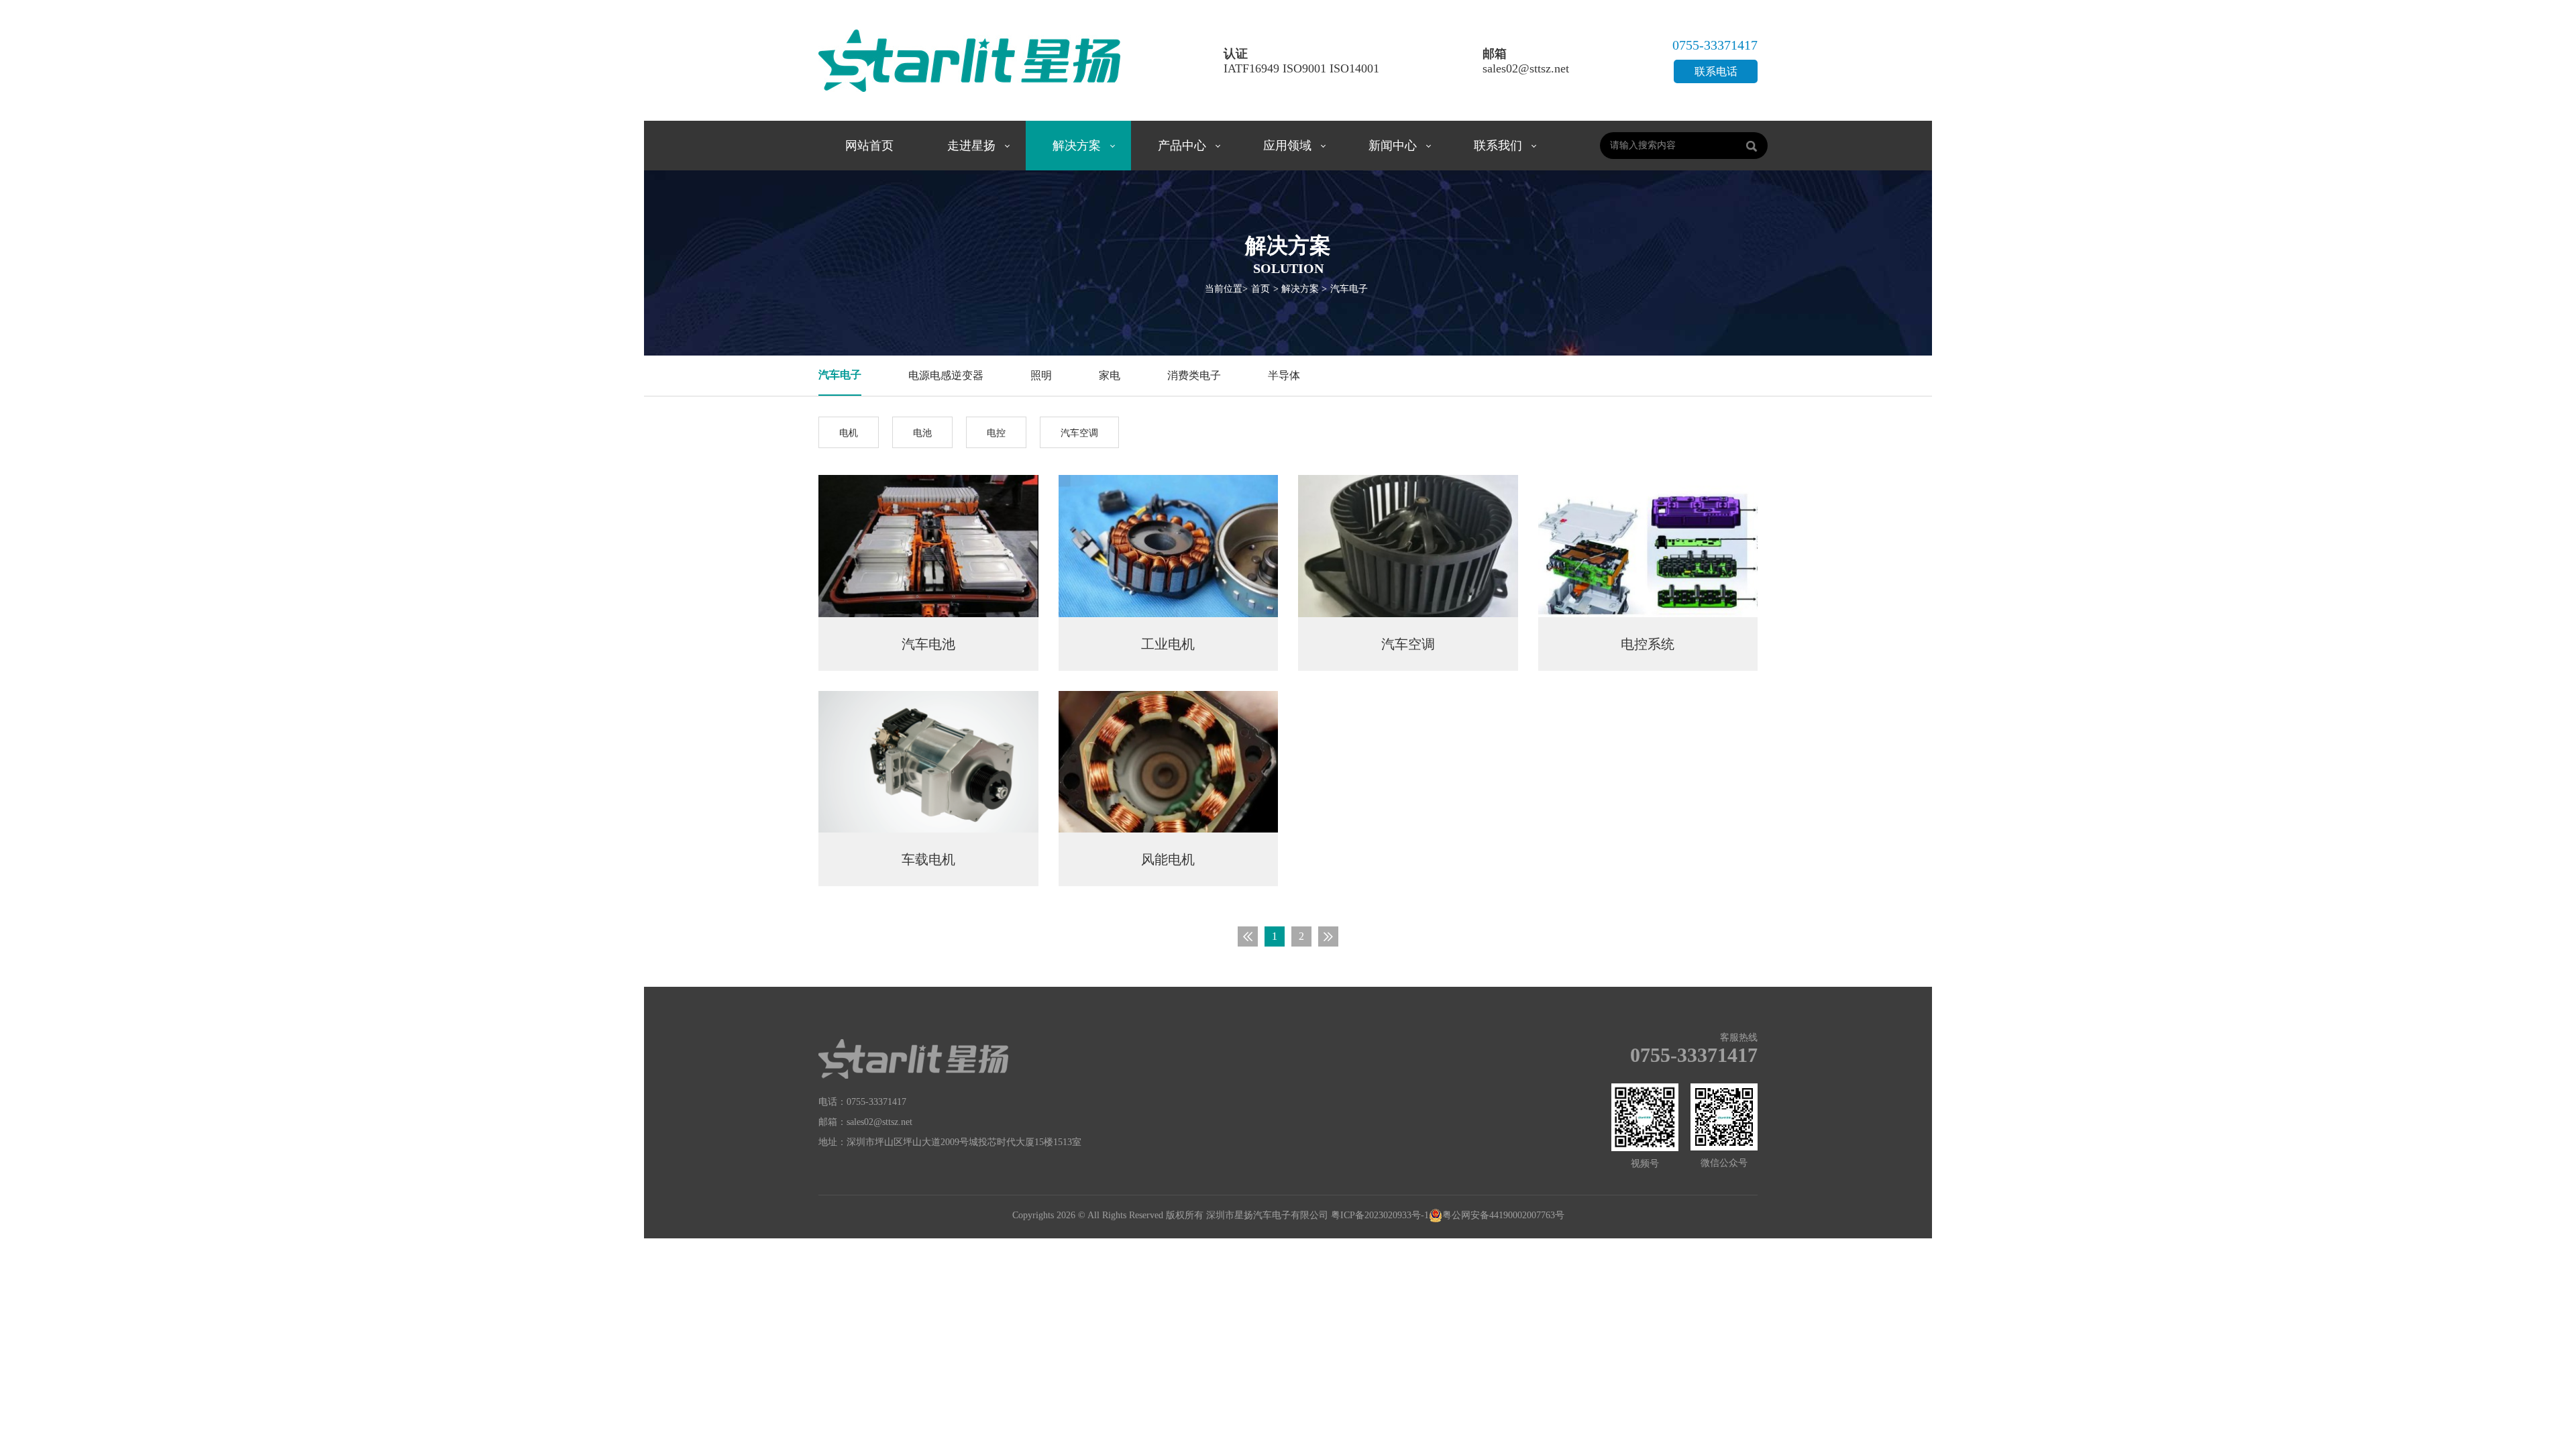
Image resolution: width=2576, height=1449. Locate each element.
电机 (849, 433)
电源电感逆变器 (946, 375)
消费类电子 (1194, 375)
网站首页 (869, 146)
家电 (1110, 375)
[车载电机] (928, 761)
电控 (996, 433)
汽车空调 (1079, 433)
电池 (922, 433)
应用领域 (1287, 146)
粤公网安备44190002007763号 (1503, 1215)
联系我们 (1498, 146)
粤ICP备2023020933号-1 (1380, 1215)
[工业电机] (1169, 545)
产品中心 (1182, 146)
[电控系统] (1648, 545)
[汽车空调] (1408, 545)
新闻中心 (1393, 146)
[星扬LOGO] (913, 1058)
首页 (1260, 289)
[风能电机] (1169, 761)
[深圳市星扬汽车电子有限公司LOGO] (969, 58)
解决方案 (1077, 146)
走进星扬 (971, 146)
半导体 (1284, 375)
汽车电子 (1349, 289)
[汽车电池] (928, 545)
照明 (1041, 375)
